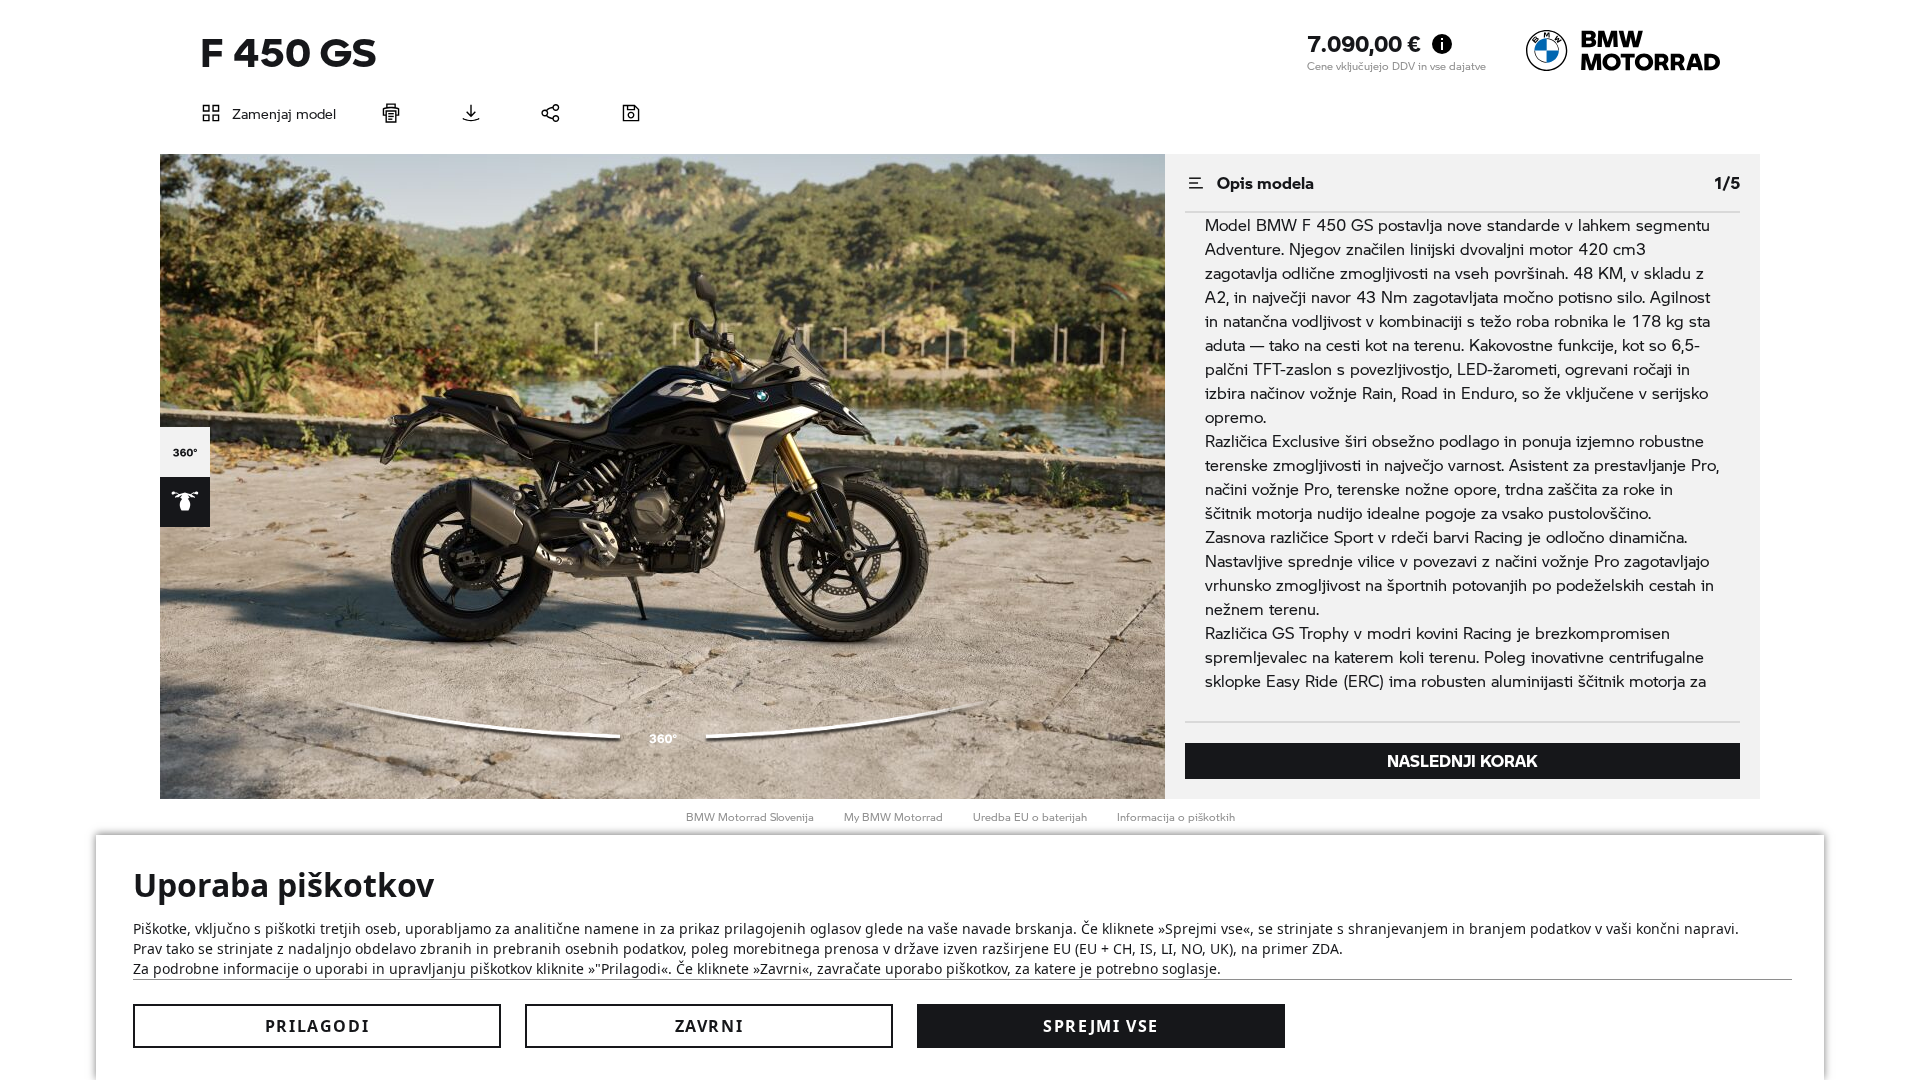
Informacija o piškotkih (1176, 816)
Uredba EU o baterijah (1030, 816)
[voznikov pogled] (185, 502)
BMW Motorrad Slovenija (750, 816)
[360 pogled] (185, 452)
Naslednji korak (1462, 760)
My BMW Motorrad (893, 816)
